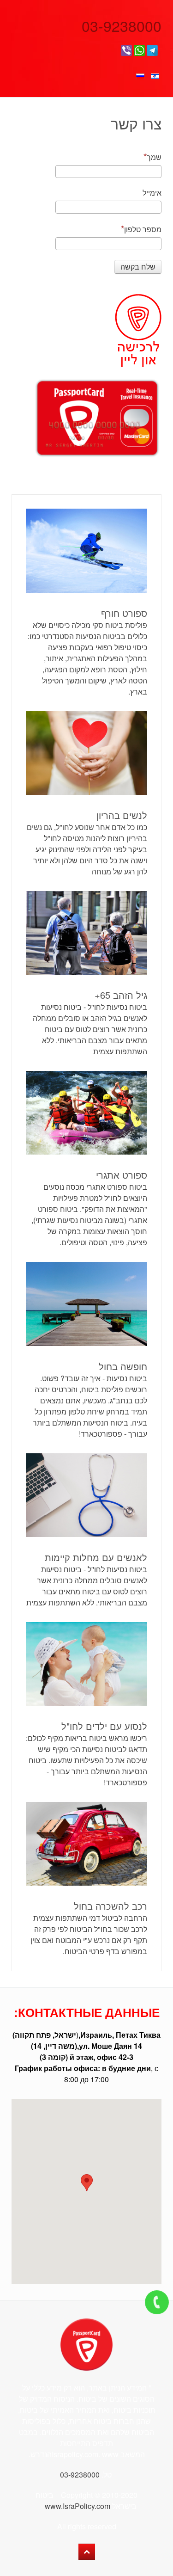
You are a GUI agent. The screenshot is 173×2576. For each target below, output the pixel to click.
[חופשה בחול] (86, 1304)
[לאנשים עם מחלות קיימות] (86, 1495)
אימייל (152, 193)
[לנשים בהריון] (86, 753)
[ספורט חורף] (86, 550)
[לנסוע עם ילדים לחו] (86, 1664)
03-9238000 (119, 25)
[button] (87, 2183)
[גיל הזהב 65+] (86, 933)
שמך (154, 157)
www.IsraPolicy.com (78, 2506)
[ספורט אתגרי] (86, 1113)
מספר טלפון (143, 229)
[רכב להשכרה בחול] (86, 1844)
